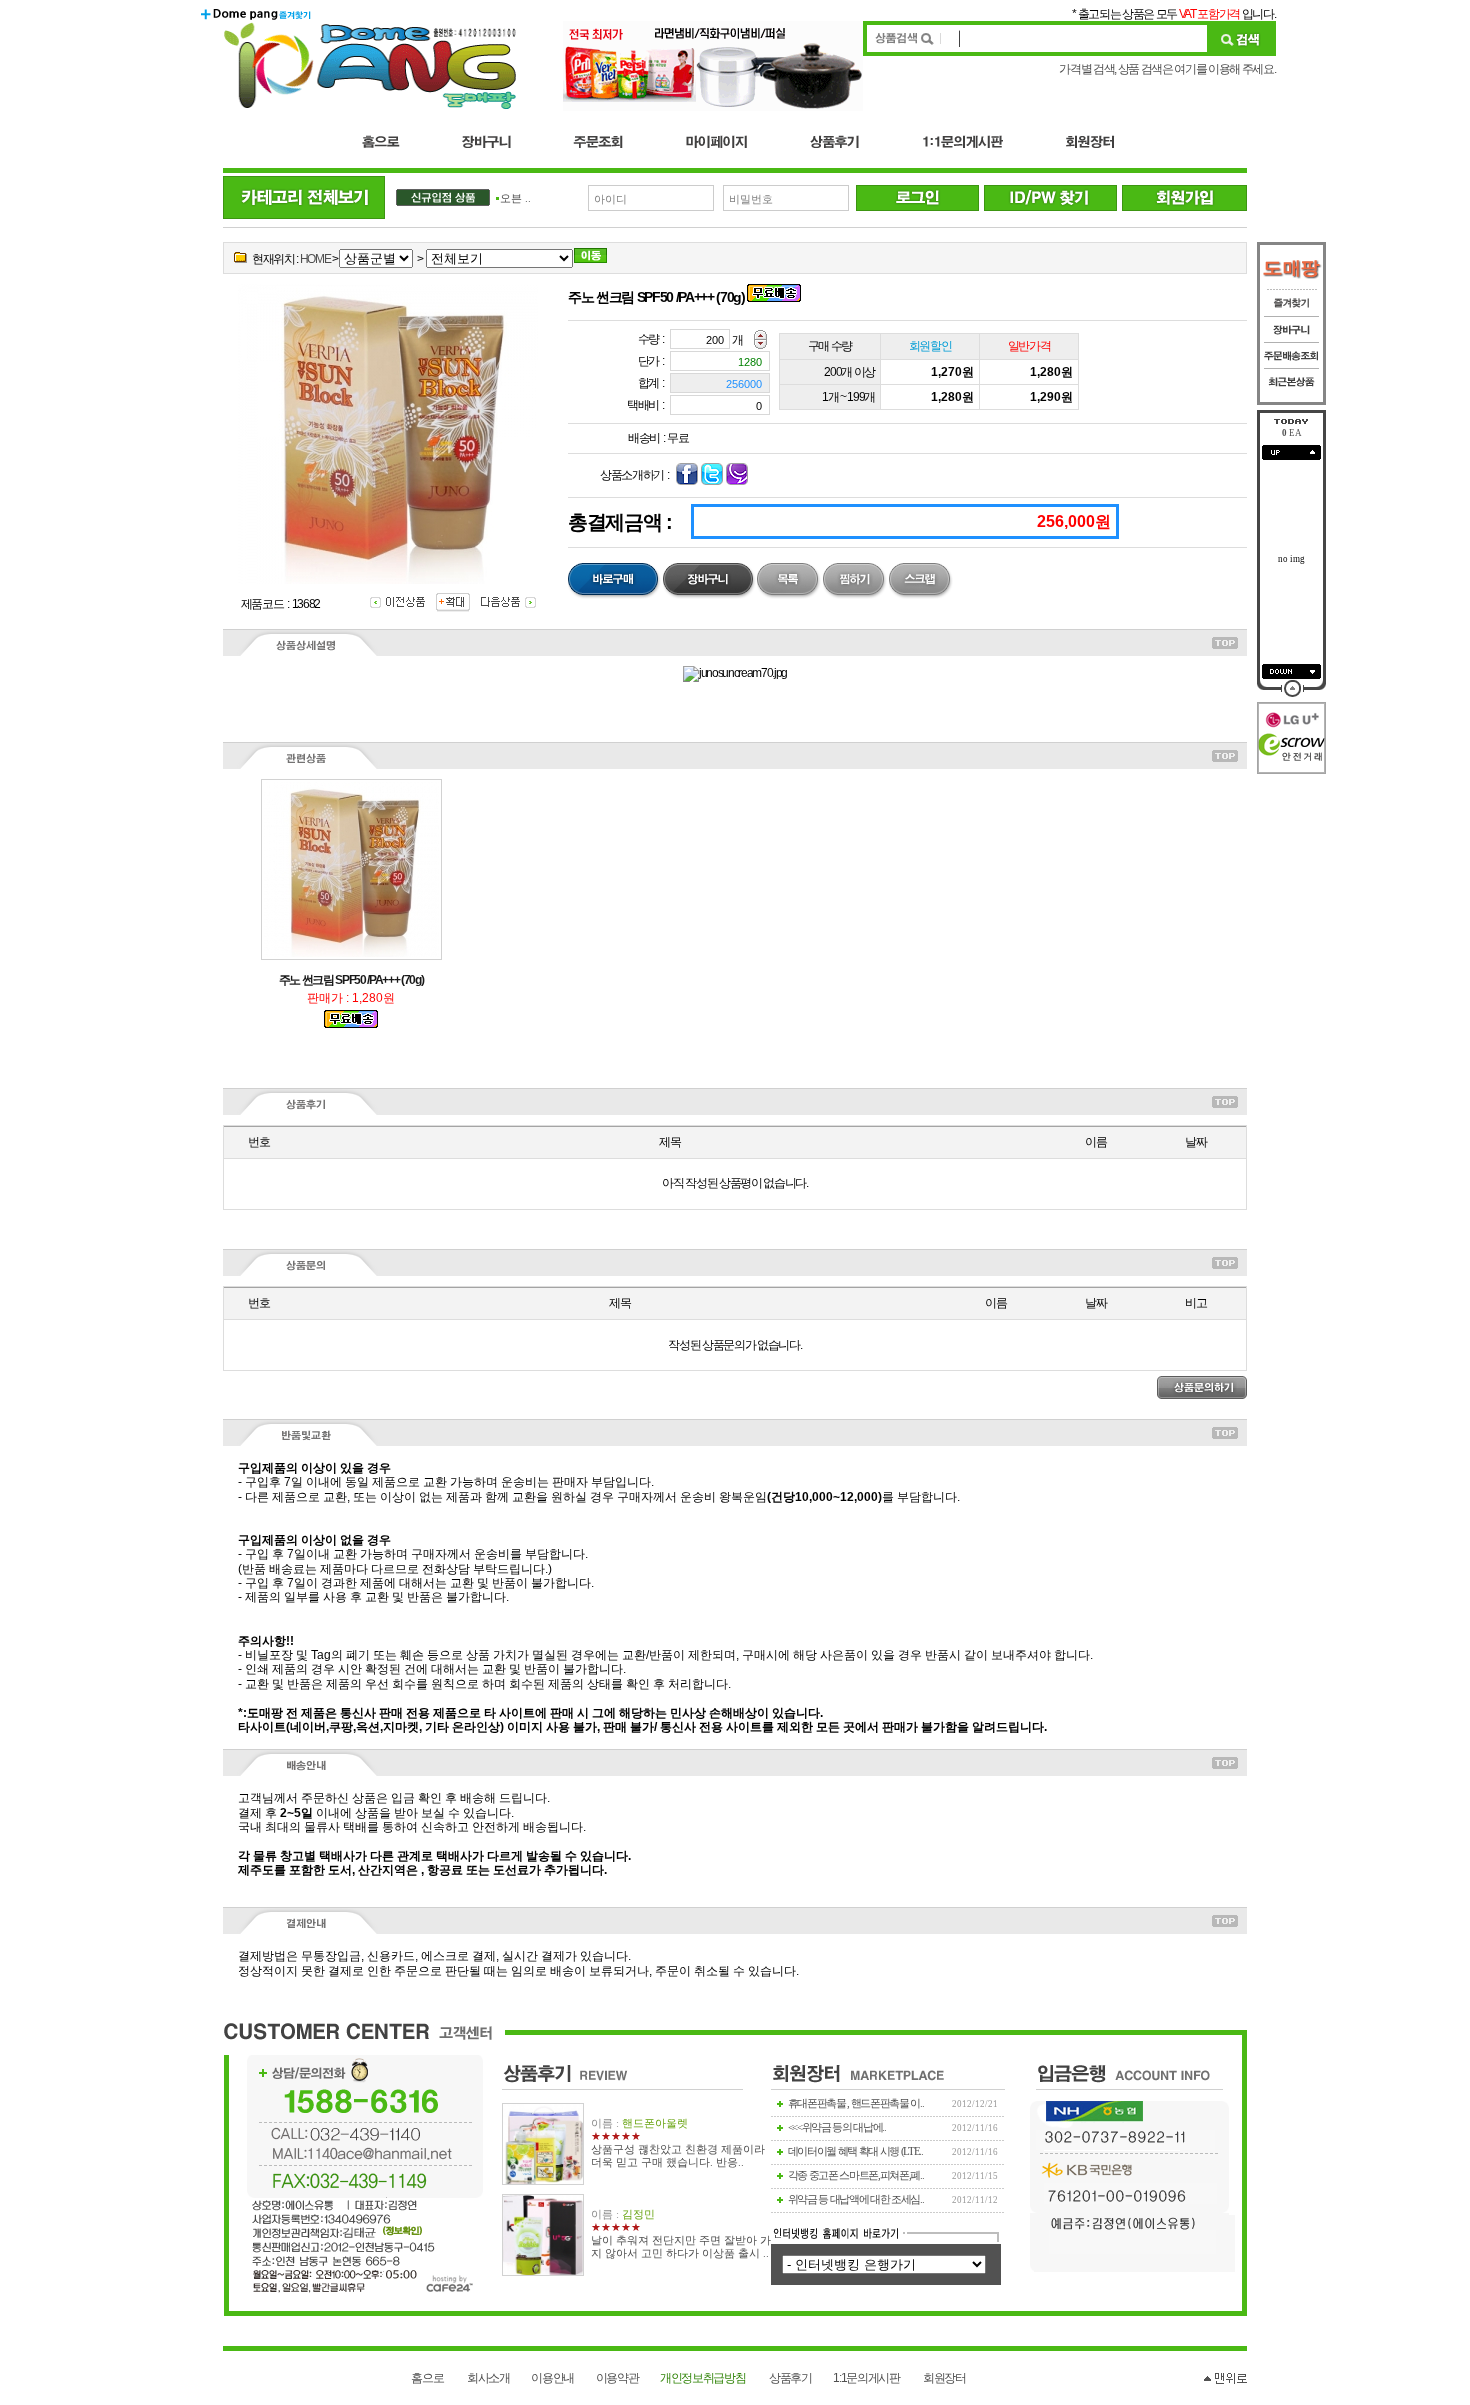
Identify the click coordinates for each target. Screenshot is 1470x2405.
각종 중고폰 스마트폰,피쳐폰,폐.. (856, 2175)
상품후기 (790, 2378)
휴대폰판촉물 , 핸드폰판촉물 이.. (856, 2103)
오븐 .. (515, 198)
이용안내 (552, 2378)
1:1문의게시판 (866, 2378)
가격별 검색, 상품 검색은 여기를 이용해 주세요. (1167, 69)
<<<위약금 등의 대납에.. (837, 2127)
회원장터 (944, 2378)
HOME (315, 259)
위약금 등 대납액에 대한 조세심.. (856, 2199)
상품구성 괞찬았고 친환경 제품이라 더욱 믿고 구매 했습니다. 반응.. (678, 2156)
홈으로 (427, 2378)
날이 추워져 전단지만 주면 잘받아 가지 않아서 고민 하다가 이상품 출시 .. (681, 2247)
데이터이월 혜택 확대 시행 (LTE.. (855, 2151)
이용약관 (617, 2378)
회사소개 (488, 2378)
